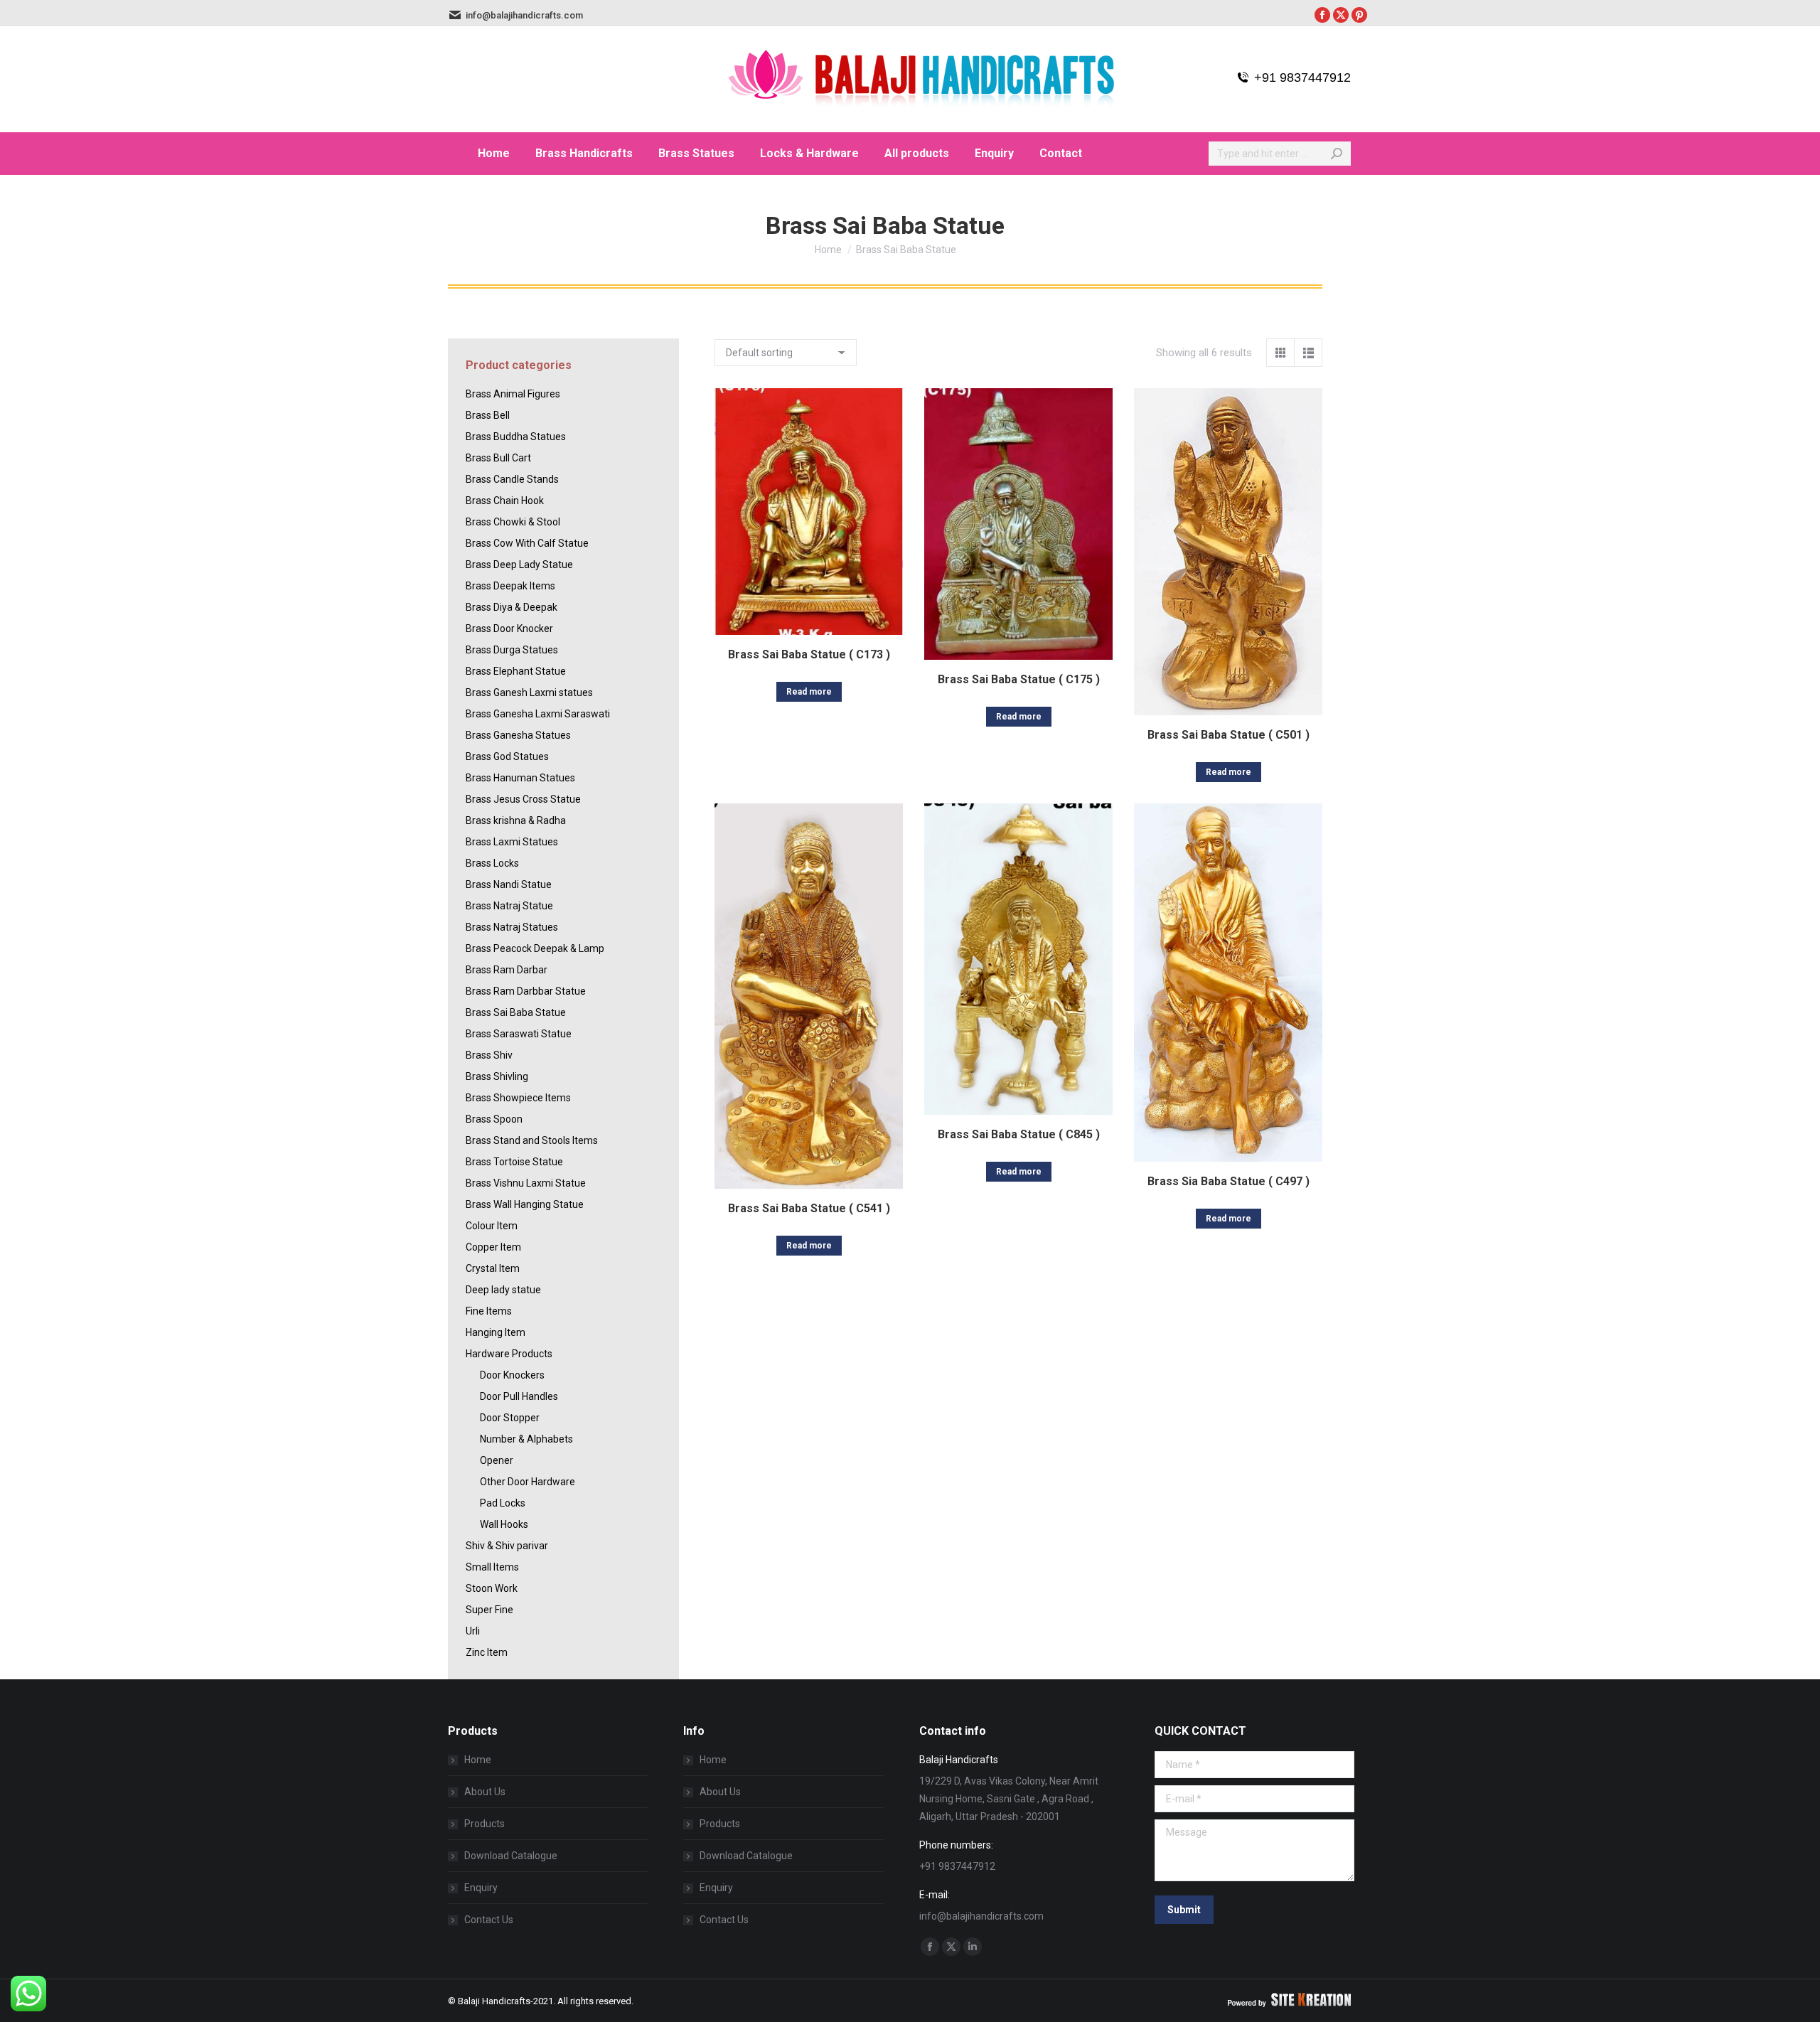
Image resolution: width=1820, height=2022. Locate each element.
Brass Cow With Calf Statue (527, 543)
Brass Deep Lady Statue (519, 565)
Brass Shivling (497, 1076)
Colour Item (492, 1226)
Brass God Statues (507, 756)
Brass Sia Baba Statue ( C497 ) (1228, 1181)
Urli (473, 1631)
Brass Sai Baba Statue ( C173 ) (809, 654)
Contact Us (489, 1920)
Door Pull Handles (519, 1396)
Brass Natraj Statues (512, 927)
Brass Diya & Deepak (512, 607)
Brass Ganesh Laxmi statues (529, 692)
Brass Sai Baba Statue (516, 1012)
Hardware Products (509, 1354)
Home (478, 1760)
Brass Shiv (489, 1055)
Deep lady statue (503, 1290)
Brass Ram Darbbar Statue (526, 991)
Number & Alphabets (526, 1439)
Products (485, 1824)
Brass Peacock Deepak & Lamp (535, 948)
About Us (485, 1792)
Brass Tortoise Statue (514, 1162)
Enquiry (481, 1888)
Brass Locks (492, 863)
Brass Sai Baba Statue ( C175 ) (1019, 679)
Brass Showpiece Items (518, 1098)
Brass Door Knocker (509, 628)
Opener (497, 1460)
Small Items (492, 1567)
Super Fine (489, 1610)
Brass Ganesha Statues (518, 735)
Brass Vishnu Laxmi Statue (526, 1183)
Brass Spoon (494, 1119)
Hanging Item (496, 1332)
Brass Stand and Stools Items (532, 1140)
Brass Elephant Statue (516, 671)
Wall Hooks (504, 1524)
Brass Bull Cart (498, 458)
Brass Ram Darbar (507, 970)
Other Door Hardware (528, 1482)
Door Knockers (512, 1375)
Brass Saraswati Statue (519, 1034)
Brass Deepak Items (510, 586)
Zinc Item (487, 1652)
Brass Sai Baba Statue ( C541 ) (809, 1208)
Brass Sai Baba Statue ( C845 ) (1019, 1134)
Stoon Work (492, 1588)
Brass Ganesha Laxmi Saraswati (538, 714)
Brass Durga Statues (512, 650)
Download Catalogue (511, 1856)
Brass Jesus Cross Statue (523, 799)
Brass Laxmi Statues (512, 842)
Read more (809, 692)
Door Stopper (510, 1418)
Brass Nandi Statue (509, 884)
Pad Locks (503, 1503)
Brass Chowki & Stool (513, 522)
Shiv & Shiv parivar (507, 1546)
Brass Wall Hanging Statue (525, 1204)
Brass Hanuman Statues (520, 778)
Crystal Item (493, 1268)
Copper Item (493, 1247)
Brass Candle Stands (512, 479)
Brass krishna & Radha (516, 820)
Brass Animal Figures (513, 394)
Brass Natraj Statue (509, 906)
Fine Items (489, 1311)
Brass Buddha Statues (516, 437)
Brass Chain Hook (505, 501)
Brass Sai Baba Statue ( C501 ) (1228, 735)
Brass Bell (488, 415)
